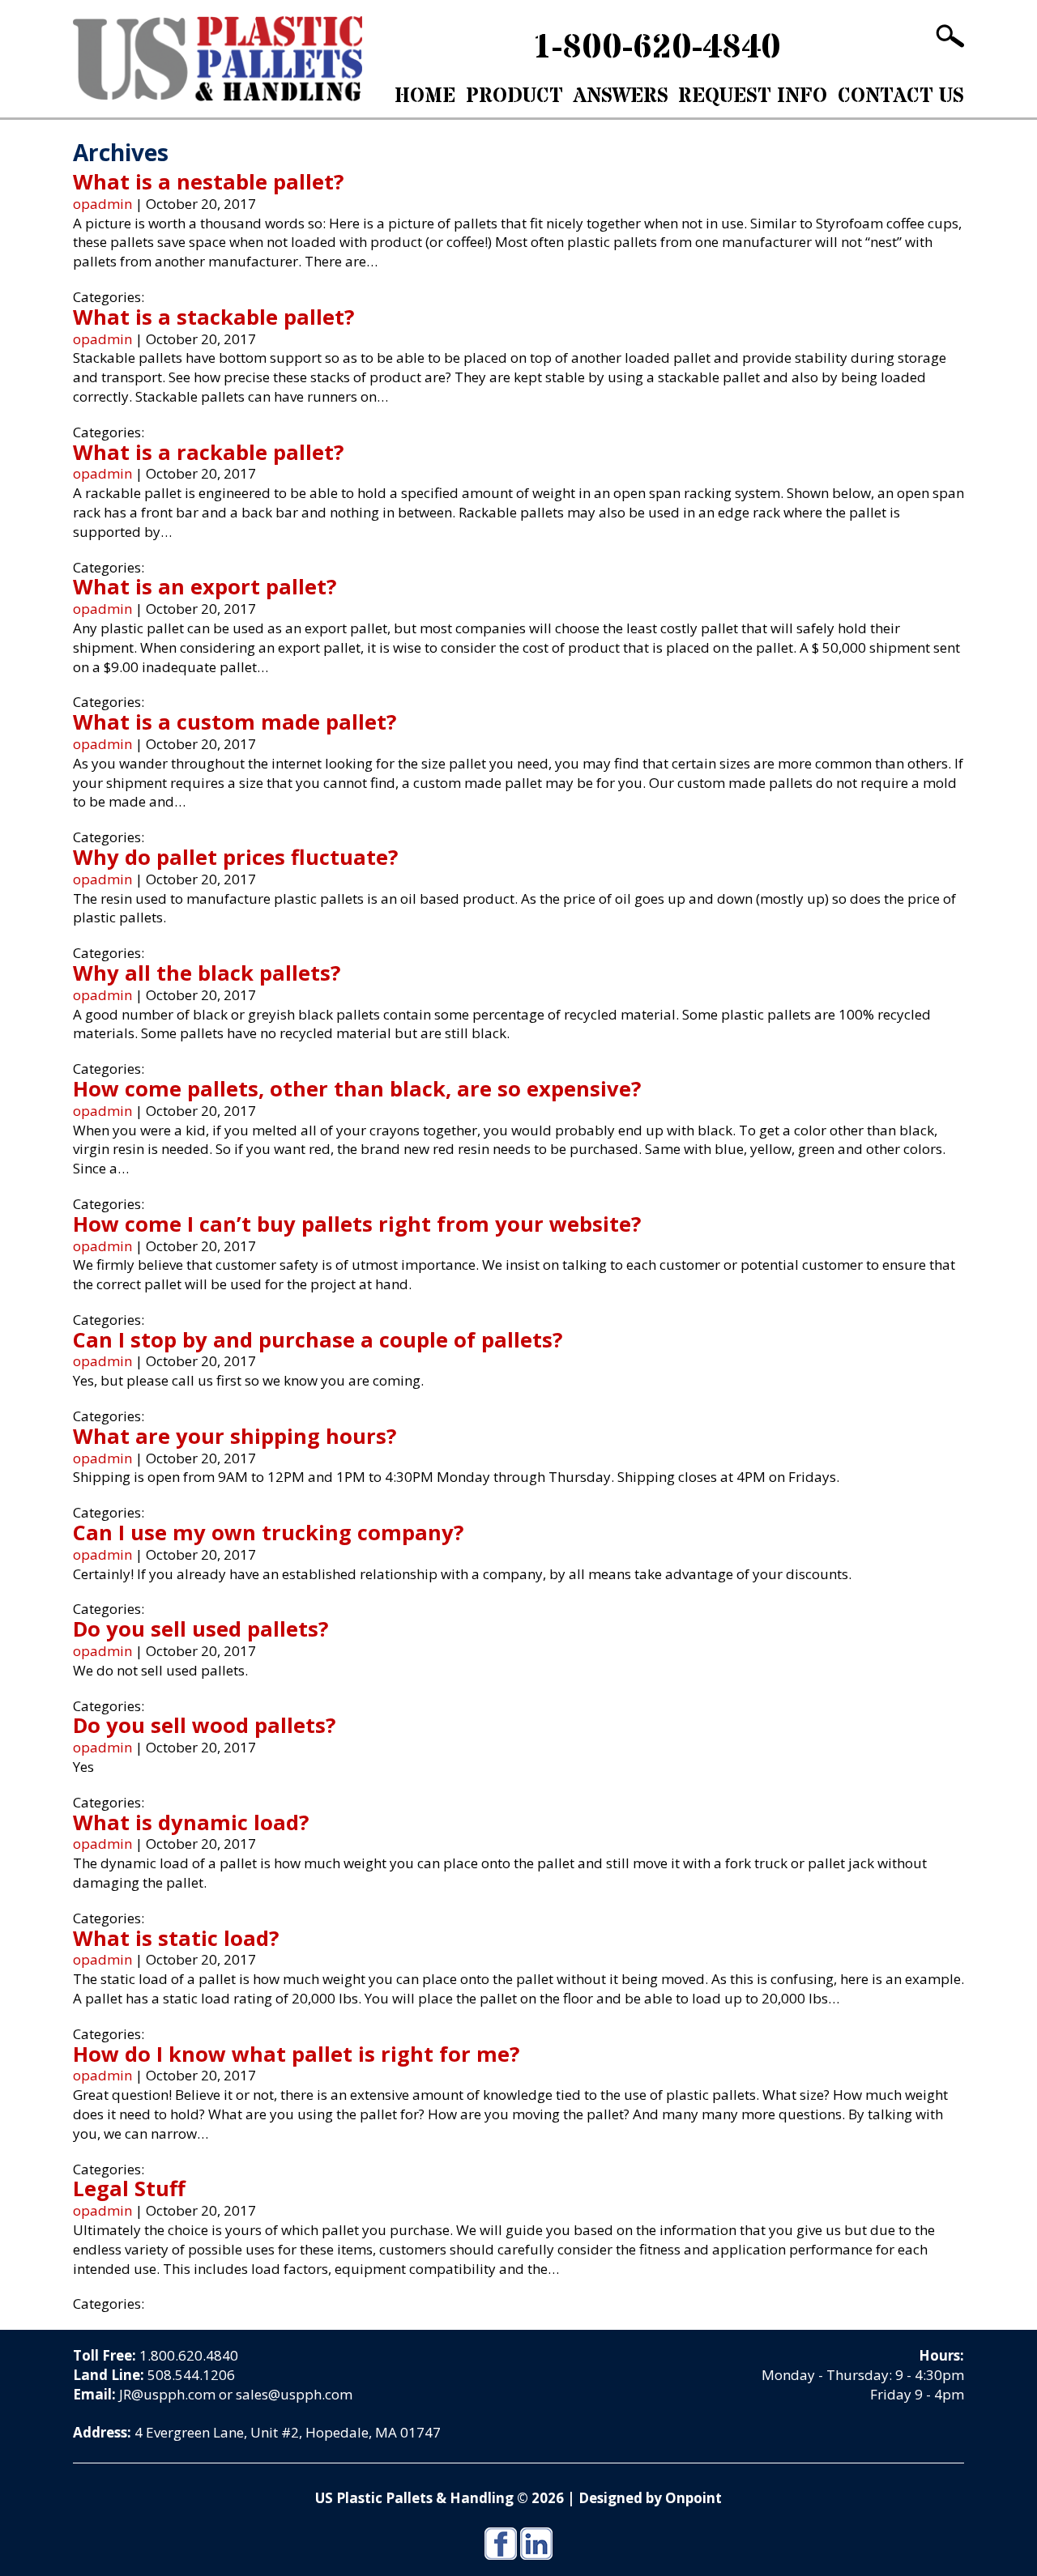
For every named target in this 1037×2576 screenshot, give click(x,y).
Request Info (753, 96)
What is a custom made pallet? (235, 722)
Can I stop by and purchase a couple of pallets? (318, 1339)
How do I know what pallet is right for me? (296, 2054)
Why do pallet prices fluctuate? (235, 857)
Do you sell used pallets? (201, 1629)
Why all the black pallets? (207, 973)
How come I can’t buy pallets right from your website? (357, 1224)
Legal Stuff (129, 2188)
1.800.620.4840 (189, 2355)
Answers (621, 96)
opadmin (102, 204)
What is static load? (176, 1938)
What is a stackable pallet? (213, 317)
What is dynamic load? (191, 1822)
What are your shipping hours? (235, 1436)
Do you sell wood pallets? (204, 1725)
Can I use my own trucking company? (268, 1532)
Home (425, 96)
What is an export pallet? (205, 586)
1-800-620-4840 (657, 48)
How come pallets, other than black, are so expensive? (357, 1088)
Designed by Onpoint (650, 2498)
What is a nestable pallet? (208, 181)
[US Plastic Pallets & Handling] (218, 59)
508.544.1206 (191, 2375)
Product (514, 96)
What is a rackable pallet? (208, 452)
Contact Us (901, 96)
